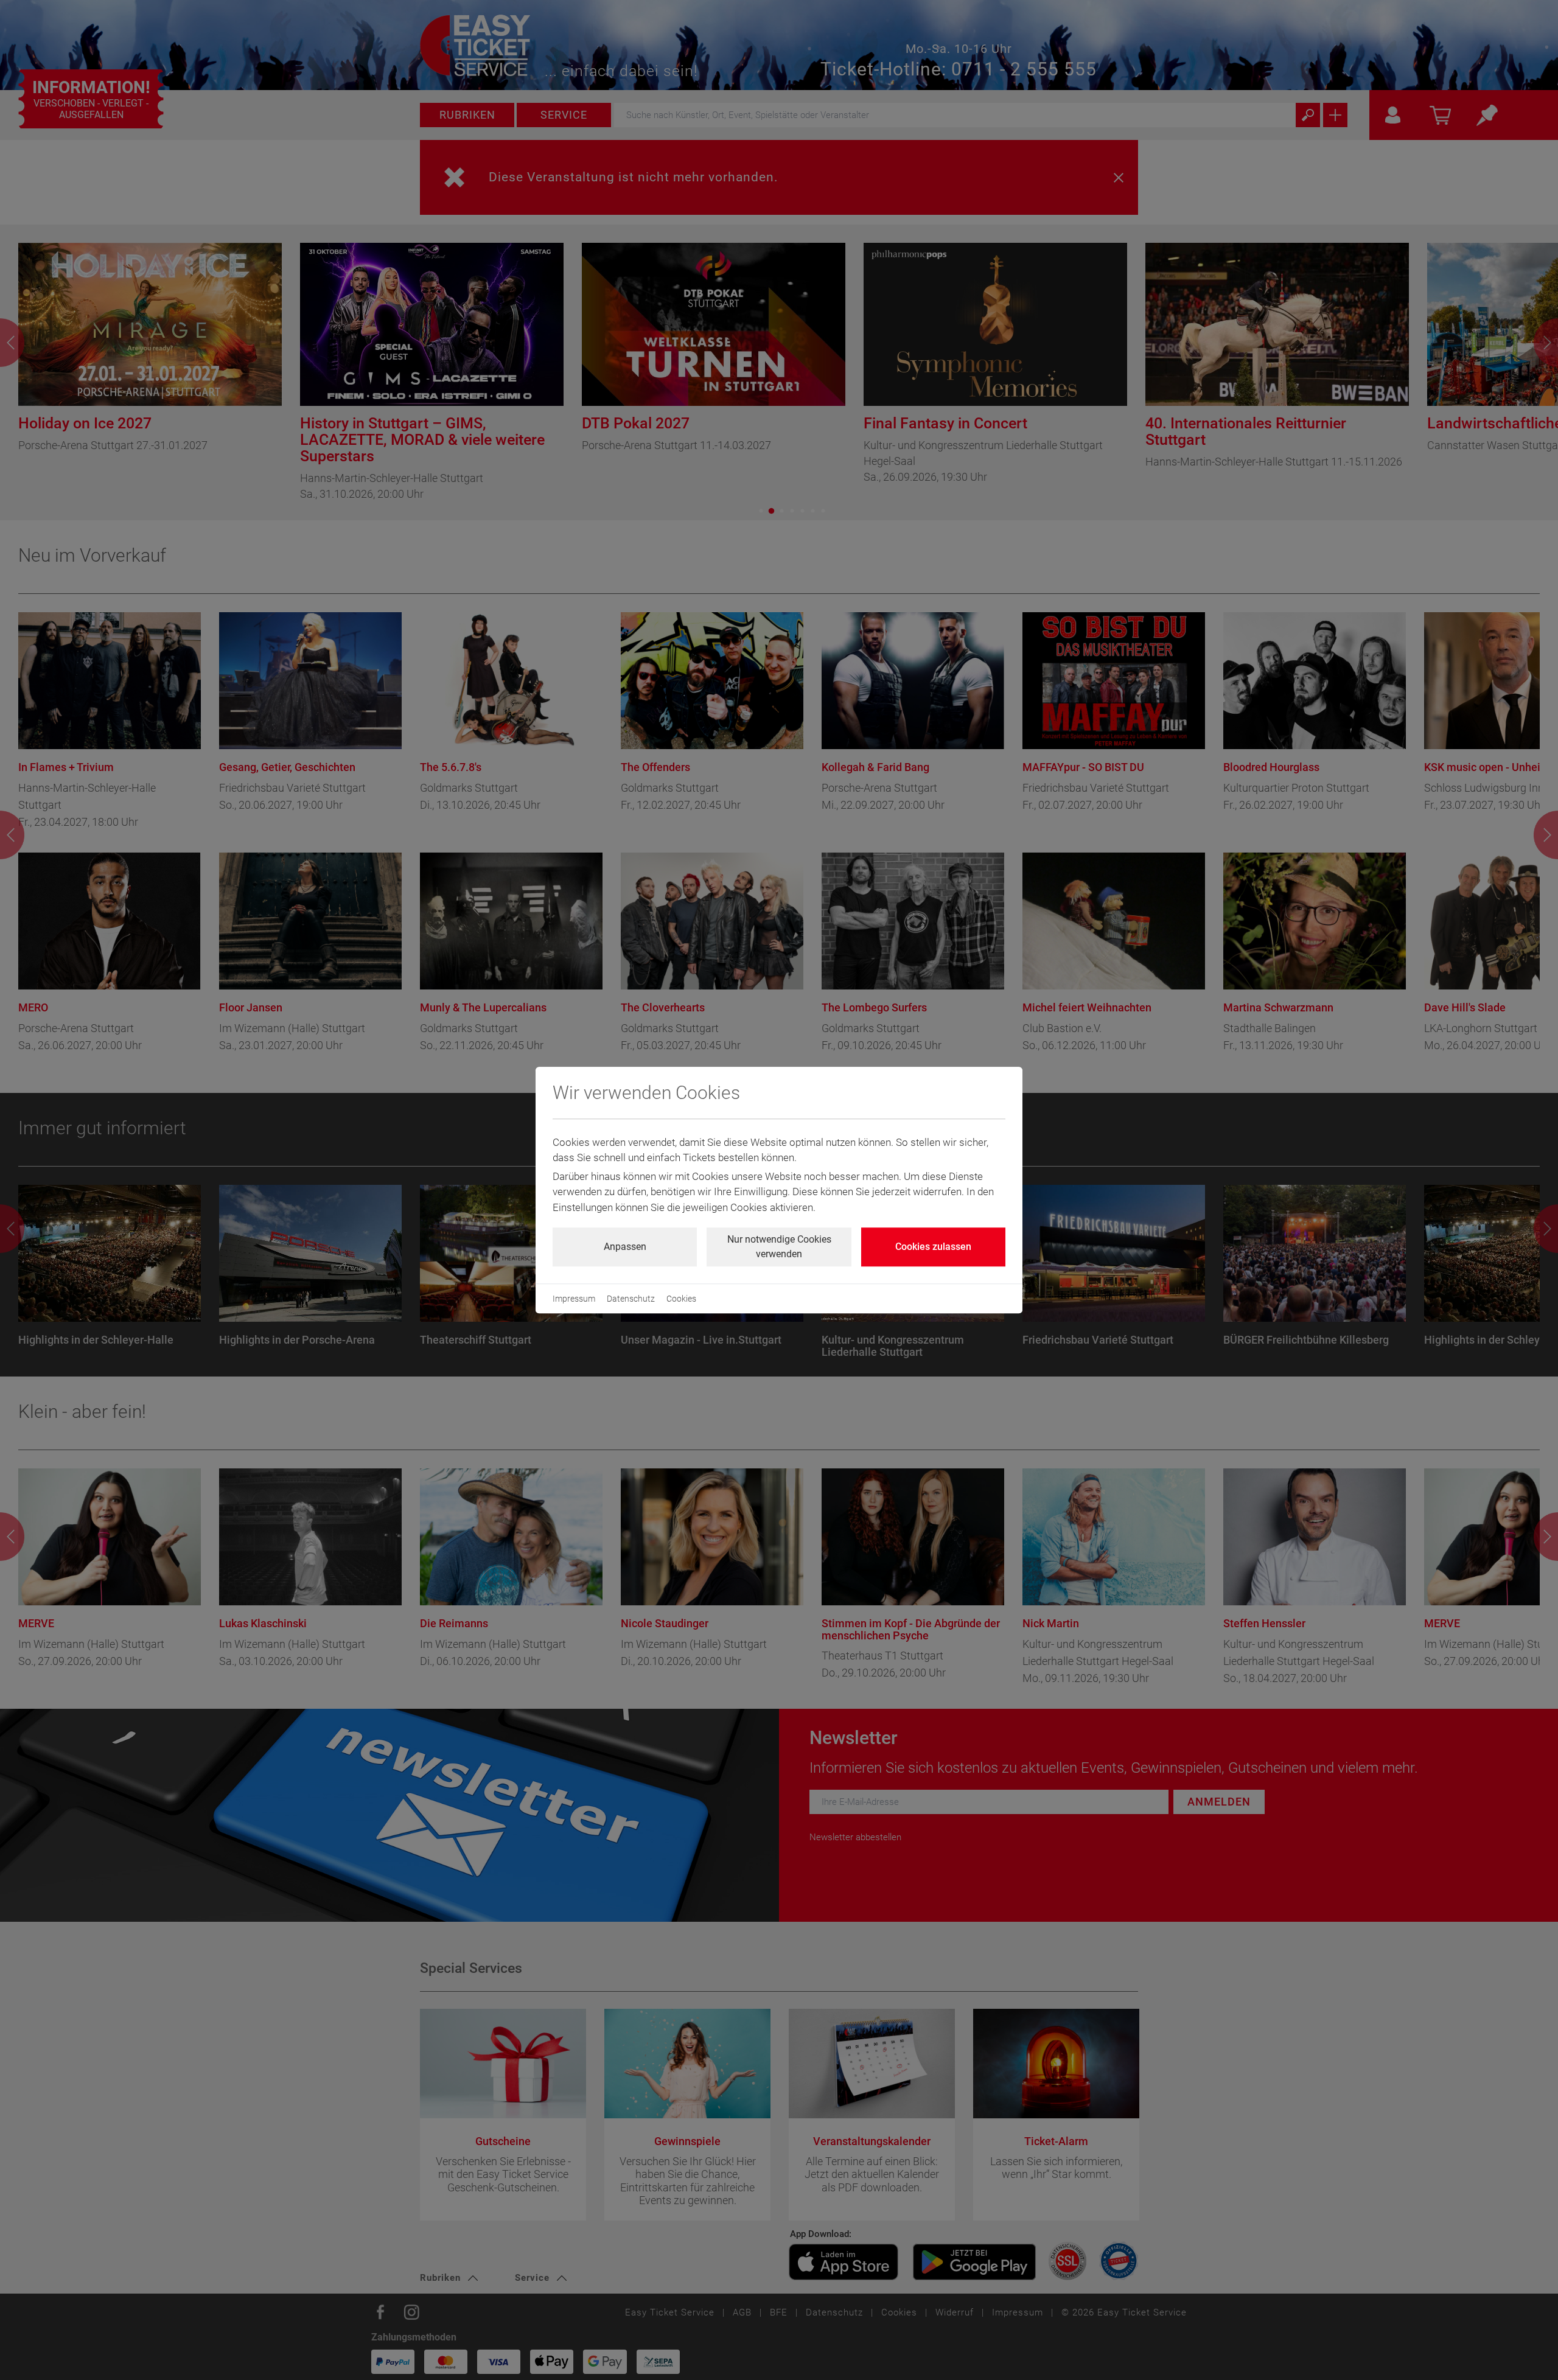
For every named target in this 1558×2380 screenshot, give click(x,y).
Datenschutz (631, 1299)
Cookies (681, 1299)
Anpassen (625, 1247)
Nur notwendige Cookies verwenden (779, 1247)
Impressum (574, 1299)
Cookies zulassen (933, 1247)
